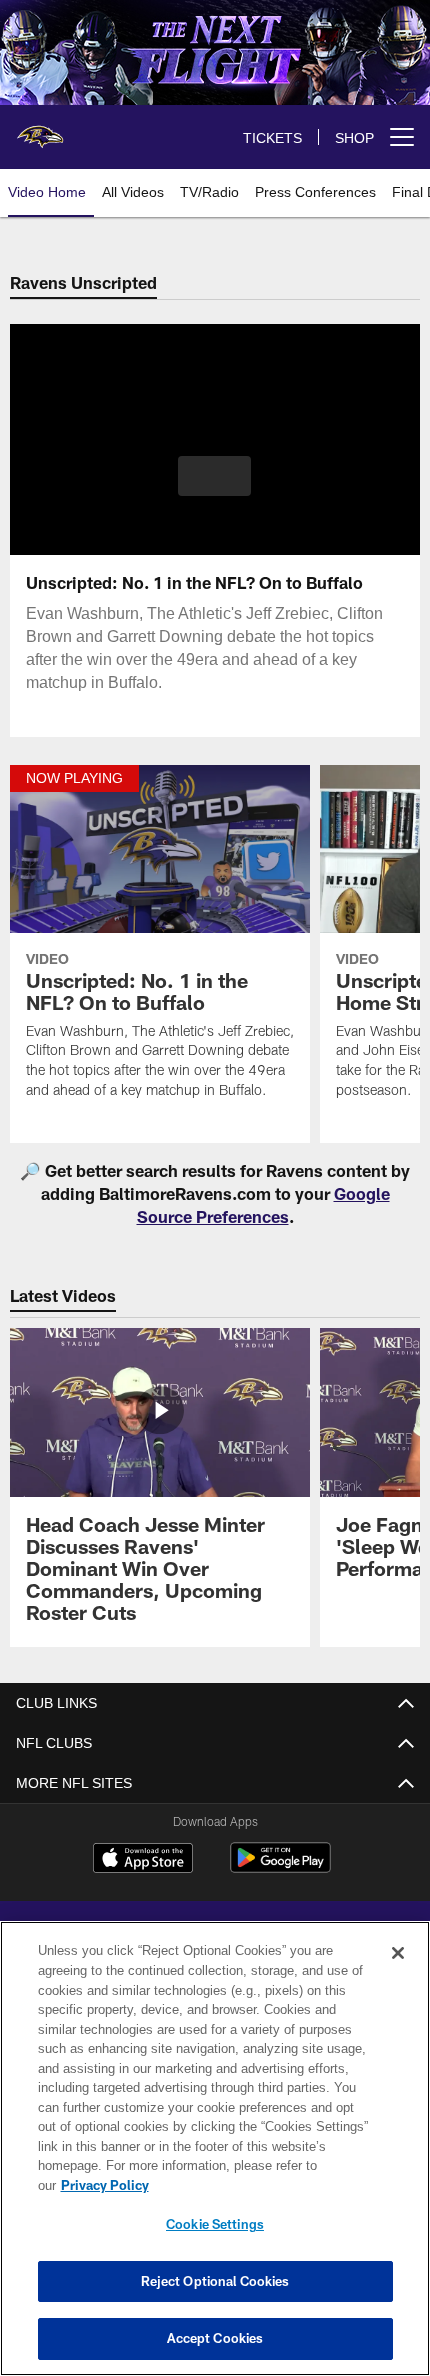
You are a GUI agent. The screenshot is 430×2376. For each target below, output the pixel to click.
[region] (215, 2158)
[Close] (398, 1973)
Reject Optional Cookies (215, 2281)
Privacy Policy (259, 2185)
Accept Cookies (215, 2338)
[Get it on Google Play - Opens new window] (280, 1867)
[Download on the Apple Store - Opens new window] (143, 1860)
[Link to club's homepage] (40, 129)
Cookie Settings (215, 2224)
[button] (214, 476)
